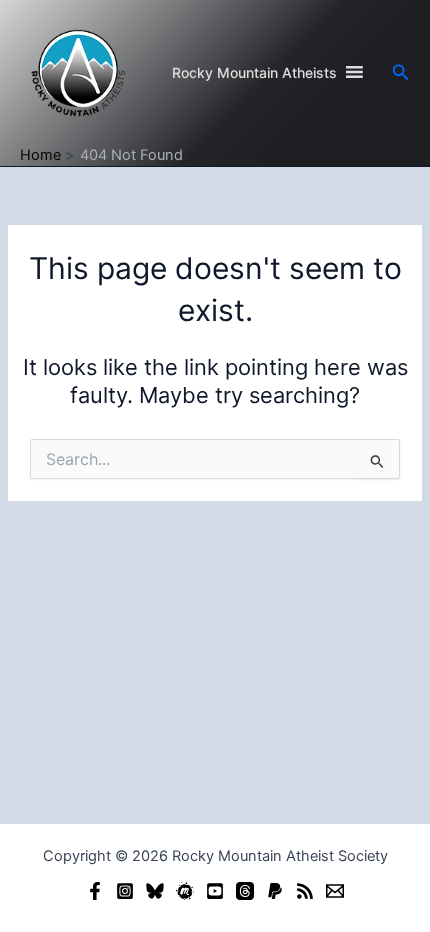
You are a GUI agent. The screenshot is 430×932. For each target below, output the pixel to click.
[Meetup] (185, 891)
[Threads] (245, 891)
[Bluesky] (155, 891)
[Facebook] (95, 891)
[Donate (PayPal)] (275, 891)
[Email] (335, 891)
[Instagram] (125, 891)
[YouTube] (215, 891)
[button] (401, 72)
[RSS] (305, 891)
